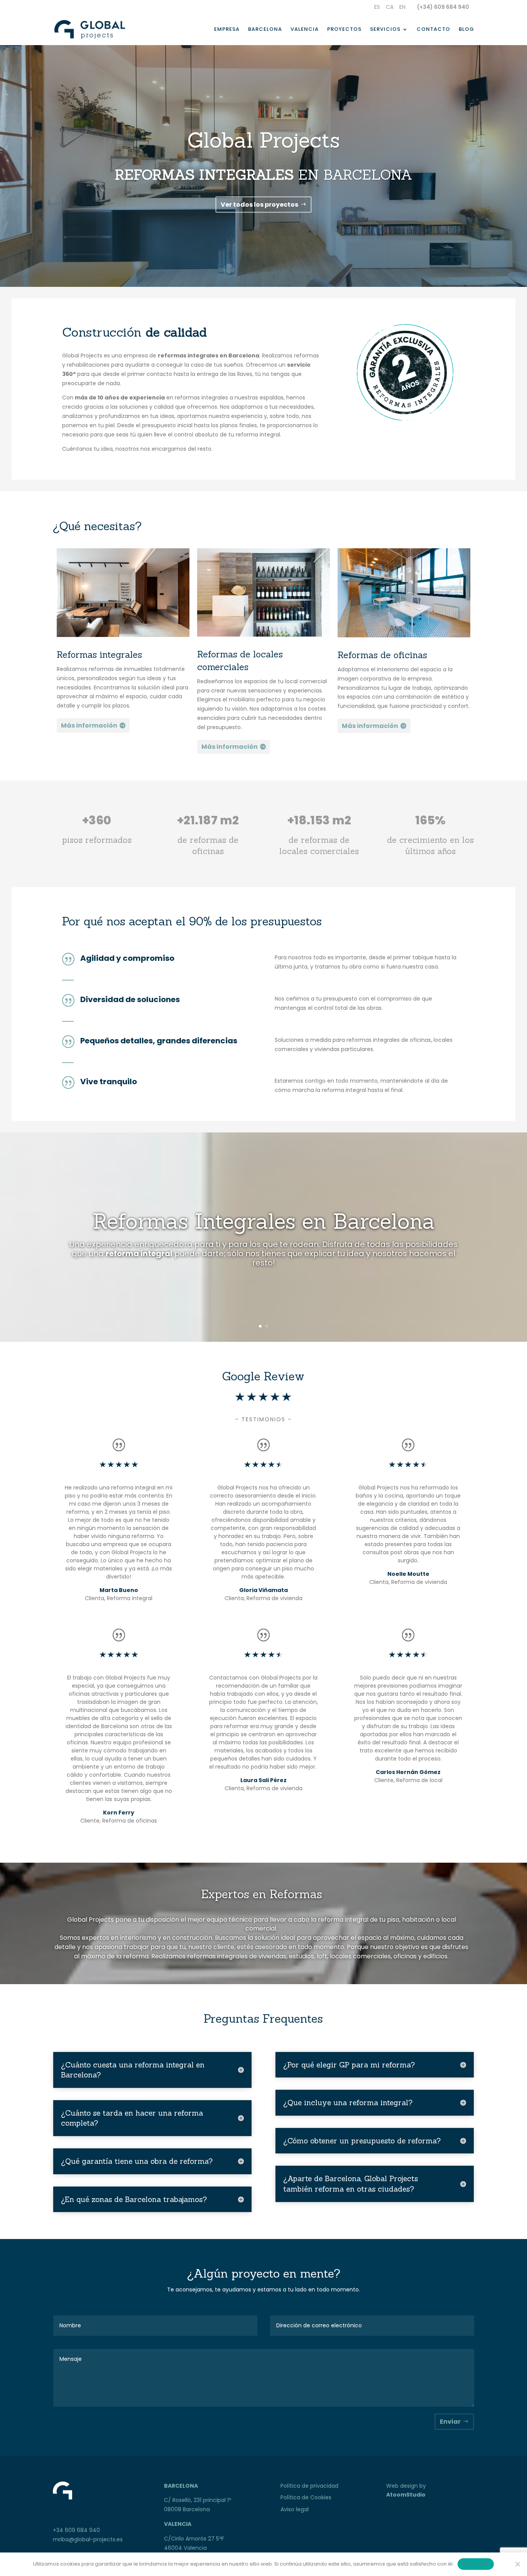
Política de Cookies (306, 2497)
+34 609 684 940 (76, 2530)
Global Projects (263, 140)
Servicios (385, 30)
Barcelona (265, 30)
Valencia (305, 30)
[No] (517, 2564)
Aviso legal (295, 2509)
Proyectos (344, 30)
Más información (89, 725)
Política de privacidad (309, 2486)
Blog (466, 30)
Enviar (450, 2422)
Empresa (227, 30)
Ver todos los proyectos (259, 205)
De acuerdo (476, 2564)
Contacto (433, 30)
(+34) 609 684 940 (443, 7)
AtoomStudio (406, 2495)
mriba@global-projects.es (88, 2539)
